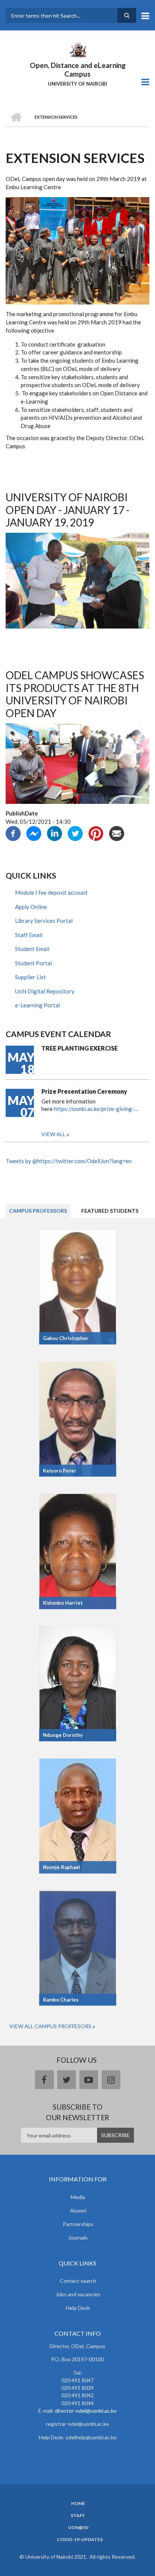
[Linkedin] (55, 833)
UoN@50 (78, 2528)
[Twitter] (75, 833)
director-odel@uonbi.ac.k (84, 2411)
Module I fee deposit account (51, 892)
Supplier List (30, 977)
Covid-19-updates (80, 2540)
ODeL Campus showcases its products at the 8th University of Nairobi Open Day (75, 694)
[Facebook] (13, 833)
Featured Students (110, 1211)
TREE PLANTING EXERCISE (80, 1048)
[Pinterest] (96, 833)
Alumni (78, 2210)
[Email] (117, 833)
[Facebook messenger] (34, 833)
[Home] (77, 49)
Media (78, 2197)
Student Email (32, 949)
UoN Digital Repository (45, 991)
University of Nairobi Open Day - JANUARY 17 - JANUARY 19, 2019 (68, 510)
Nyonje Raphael (62, 1867)
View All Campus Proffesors (50, 2026)
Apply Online (31, 907)
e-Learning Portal (37, 1005)
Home (78, 2504)
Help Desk (78, 2308)
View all (53, 1134)
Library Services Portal (44, 921)
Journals (78, 2238)
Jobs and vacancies (78, 2294)
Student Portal (33, 963)
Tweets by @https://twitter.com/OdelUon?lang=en (69, 1161)
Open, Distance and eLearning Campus (78, 69)
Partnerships (78, 2224)
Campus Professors (38, 1211)
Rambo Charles (61, 2000)
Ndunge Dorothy (63, 1735)
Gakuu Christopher (66, 1338)
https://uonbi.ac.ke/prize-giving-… (96, 1109)
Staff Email (29, 935)
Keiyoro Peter (60, 1471)
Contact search (78, 2281)
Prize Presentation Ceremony (84, 1091)
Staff (78, 2516)
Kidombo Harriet (63, 1603)
